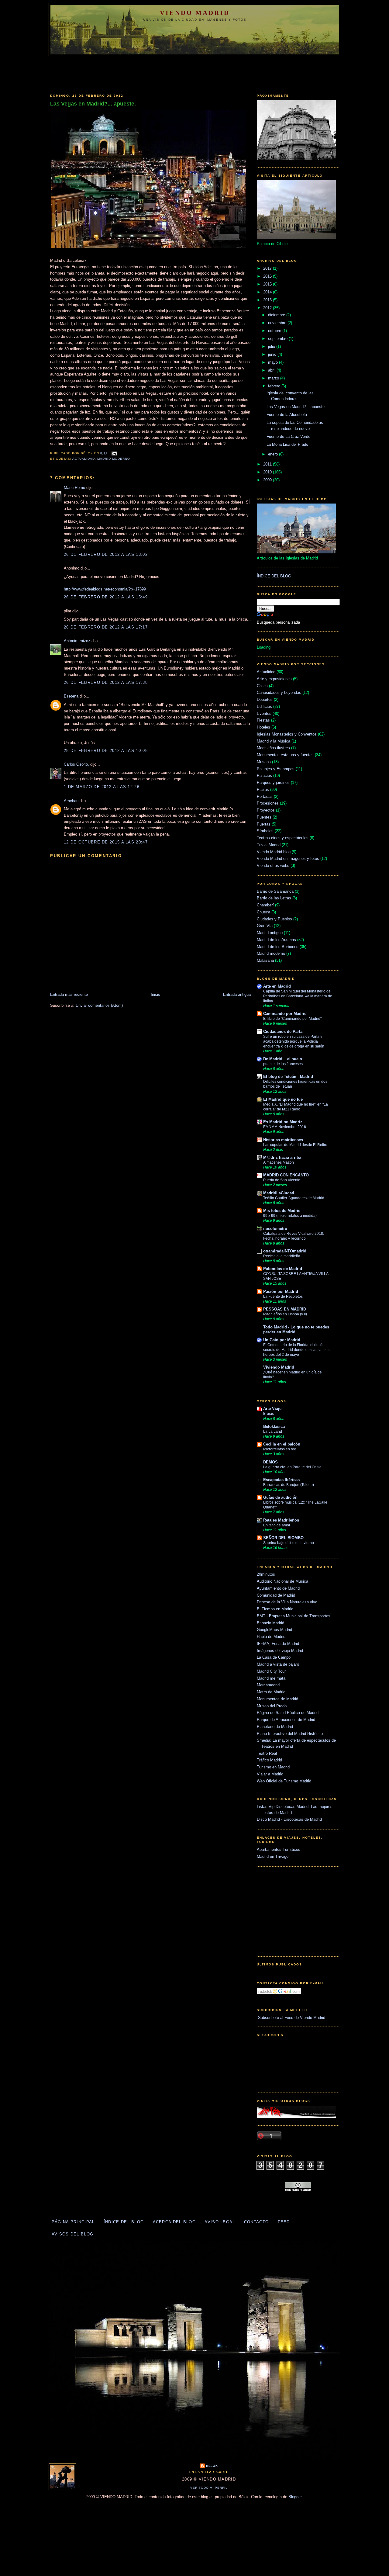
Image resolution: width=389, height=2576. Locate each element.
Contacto (256, 2222)
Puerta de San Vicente (282, 1180)
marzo (274, 378)
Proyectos (266, 810)
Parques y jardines (273, 782)
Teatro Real (267, 1753)
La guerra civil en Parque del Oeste (292, 1467)
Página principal (73, 2222)
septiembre (278, 339)
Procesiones (268, 803)
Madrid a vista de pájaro (278, 1664)
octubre (275, 331)
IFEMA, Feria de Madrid (278, 1644)
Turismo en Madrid (273, 1767)
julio (272, 346)
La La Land (273, 1432)
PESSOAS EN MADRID (285, 1309)
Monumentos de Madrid (277, 1699)
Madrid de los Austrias (276, 940)
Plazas (263, 789)
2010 (268, 472)
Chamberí (265, 905)
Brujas (269, 1414)
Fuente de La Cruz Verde (288, 436)
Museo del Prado (272, 1706)
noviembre (278, 323)
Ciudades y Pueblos (274, 919)
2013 (268, 300)
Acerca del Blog (174, 2222)
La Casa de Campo (274, 1657)
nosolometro (275, 1229)
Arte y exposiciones (274, 679)
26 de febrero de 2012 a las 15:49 (106, 597)
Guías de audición (280, 1497)
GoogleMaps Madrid (274, 1630)
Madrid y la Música (274, 741)
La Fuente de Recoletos (283, 1297)
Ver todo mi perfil (209, 2488)
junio (273, 354)
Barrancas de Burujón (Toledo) (289, 1485)
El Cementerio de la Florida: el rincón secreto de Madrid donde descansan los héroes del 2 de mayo (296, 1350)
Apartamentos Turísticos (279, 1849)
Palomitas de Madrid (283, 1269)
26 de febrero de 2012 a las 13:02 (106, 554)
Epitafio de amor (277, 1525)
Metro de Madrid (271, 1692)
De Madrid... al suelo (283, 1059)
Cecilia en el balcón (282, 1444)
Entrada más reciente (69, 994)
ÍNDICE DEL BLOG (274, 576)
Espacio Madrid (270, 1623)
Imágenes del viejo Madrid (280, 1651)
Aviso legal (220, 2222)
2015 (268, 284)
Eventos (264, 713)
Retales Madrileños (281, 1520)
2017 (268, 268)
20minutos (266, 1574)
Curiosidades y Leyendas (279, 692)
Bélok (212, 2466)
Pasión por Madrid (281, 1291)
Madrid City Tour (271, 1671)
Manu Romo (74, 488)
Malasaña (265, 960)
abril (272, 370)
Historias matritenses (283, 1140)
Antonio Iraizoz (77, 641)
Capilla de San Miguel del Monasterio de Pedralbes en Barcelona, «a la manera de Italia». (298, 996)
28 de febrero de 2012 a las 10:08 (106, 751)
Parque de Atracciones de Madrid (286, 1720)
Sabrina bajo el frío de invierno (289, 1543)
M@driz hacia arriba (282, 1157)
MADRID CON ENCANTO (286, 1175)
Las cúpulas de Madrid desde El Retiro (295, 1145)
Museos (264, 762)
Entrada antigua (237, 994)
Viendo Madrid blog (274, 852)
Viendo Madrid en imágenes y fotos (288, 859)
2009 (268, 480)
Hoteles (263, 727)
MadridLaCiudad (279, 1193)
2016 (268, 276)
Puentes (264, 817)
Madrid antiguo (270, 933)
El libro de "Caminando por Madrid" (292, 1019)
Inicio (155, 994)
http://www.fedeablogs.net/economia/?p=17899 (105, 589)
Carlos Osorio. (76, 764)
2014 (268, 292)
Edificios (264, 706)
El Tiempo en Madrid (275, 1609)
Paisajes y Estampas (276, 769)
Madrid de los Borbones (278, 947)
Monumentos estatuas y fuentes (285, 755)
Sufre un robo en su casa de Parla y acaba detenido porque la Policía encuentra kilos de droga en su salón (294, 1041)
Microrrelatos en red (280, 1449)
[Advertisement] (194, 73)
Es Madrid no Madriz (283, 1122)
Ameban (71, 801)
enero (274, 454)
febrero (275, 386)
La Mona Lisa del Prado (287, 444)
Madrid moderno (114, 459)
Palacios (264, 776)
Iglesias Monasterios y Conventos (287, 734)
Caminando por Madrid (285, 1014)
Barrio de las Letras (274, 898)
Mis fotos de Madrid (282, 1211)
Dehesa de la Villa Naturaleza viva (287, 1602)
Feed (284, 2222)
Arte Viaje (272, 1409)
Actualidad (84, 459)
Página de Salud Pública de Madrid (288, 1713)
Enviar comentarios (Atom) (99, 1005)
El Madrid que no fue (283, 1099)
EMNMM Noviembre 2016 (285, 1127)
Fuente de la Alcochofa (287, 415)
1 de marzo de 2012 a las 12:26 (102, 787)
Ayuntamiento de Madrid (278, 1588)
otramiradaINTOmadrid (285, 1251)
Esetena (71, 696)
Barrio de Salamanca (275, 891)
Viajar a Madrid (270, 1774)
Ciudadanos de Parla (283, 1032)
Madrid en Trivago (273, 1856)
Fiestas (263, 720)
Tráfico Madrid (269, 1760)
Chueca (263, 912)
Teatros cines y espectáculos (283, 838)
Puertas (264, 824)
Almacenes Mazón (279, 1162)
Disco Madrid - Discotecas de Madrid (289, 1819)
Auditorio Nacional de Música (282, 1581)
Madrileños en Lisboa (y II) (285, 1314)
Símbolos (265, 831)
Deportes (265, 699)
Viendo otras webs (273, 866)
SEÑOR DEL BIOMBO (283, 1538)
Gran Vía (265, 926)
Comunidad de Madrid (276, 1595)
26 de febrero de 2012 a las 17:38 (106, 682)
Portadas (265, 796)
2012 (268, 308)
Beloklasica (274, 1426)
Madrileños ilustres (273, 748)
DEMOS (270, 1462)
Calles (262, 686)
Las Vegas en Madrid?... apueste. (93, 104)
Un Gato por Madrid (282, 1340)
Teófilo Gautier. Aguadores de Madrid (294, 1198)
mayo (274, 362)
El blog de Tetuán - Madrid (288, 1077)
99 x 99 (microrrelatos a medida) (290, 1216)
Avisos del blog (73, 2234)
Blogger (295, 2497)
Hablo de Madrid (271, 1637)
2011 (268, 464)
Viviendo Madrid (279, 1367)
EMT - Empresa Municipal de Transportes (294, 1616)
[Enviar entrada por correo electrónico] (114, 453)
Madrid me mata (271, 1678)
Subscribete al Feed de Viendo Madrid (291, 2018)
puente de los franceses (283, 1064)
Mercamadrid (268, 1685)
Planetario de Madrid (275, 1727)
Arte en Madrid (277, 986)
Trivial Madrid (269, 845)
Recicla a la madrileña (282, 1256)
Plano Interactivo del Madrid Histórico (290, 1734)
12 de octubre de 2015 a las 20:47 (106, 842)
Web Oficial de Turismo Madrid (284, 1781)
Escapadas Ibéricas (281, 1480)
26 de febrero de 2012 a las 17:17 (106, 627)
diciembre (277, 315)
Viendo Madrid (195, 13)
